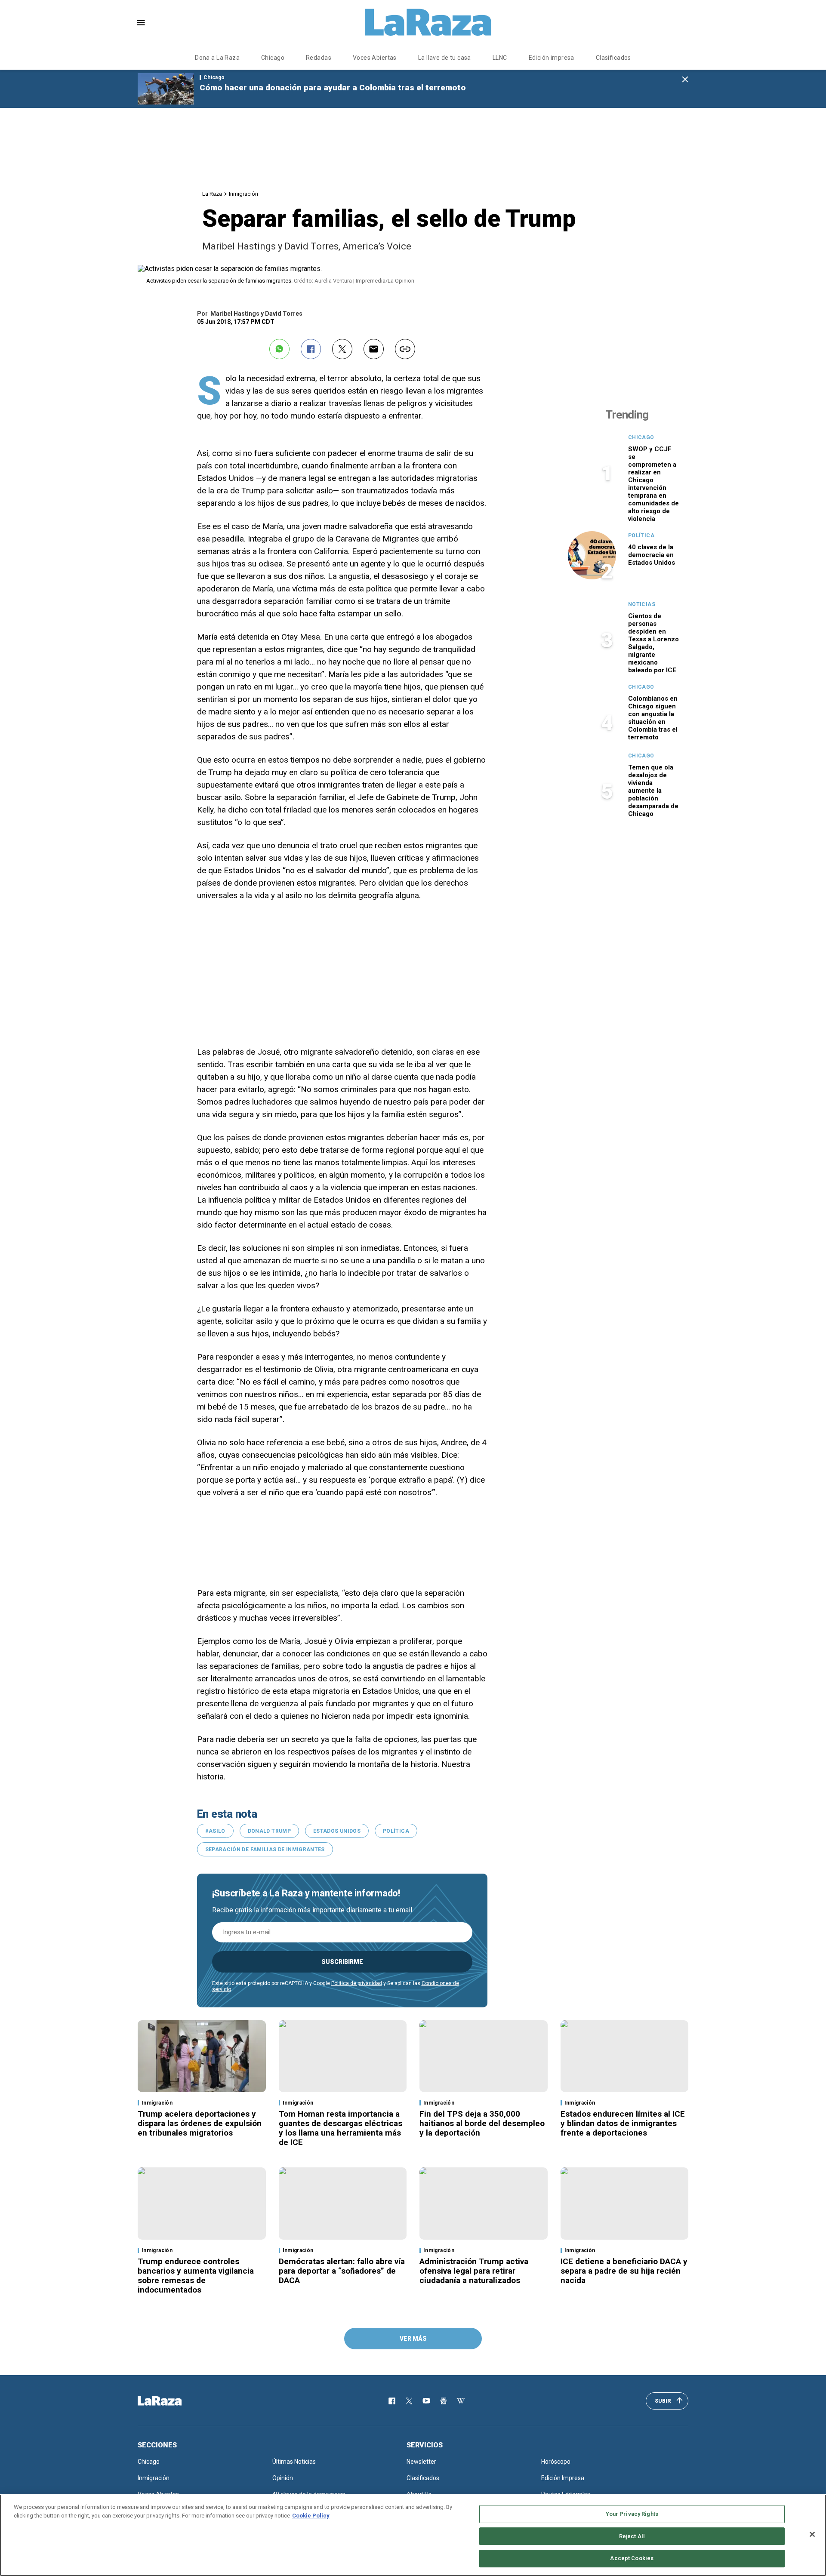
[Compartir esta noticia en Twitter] (342, 349)
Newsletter (421, 2462)
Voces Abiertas (375, 58)
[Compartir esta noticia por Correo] (374, 349)
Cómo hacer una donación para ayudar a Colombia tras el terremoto (333, 88)
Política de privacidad (357, 1983)
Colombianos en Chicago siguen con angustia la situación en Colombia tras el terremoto (653, 718)
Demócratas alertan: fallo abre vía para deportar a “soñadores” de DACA (342, 2271)
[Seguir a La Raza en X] (409, 2401)
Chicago (273, 58)
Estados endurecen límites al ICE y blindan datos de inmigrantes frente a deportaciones (623, 2123)
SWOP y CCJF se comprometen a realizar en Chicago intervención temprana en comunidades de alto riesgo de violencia (653, 484)
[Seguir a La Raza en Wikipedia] (461, 2401)
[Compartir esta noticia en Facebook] (311, 349)
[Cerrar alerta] (685, 80)
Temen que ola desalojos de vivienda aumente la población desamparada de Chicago (653, 791)
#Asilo (215, 1831)
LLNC (500, 58)
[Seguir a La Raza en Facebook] (392, 2401)
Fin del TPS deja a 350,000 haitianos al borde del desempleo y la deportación (482, 2123)
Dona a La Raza (217, 58)
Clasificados (613, 58)
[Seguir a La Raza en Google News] (444, 2401)
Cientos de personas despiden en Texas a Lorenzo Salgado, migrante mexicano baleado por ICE (653, 643)
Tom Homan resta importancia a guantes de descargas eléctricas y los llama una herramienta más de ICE (341, 2128)
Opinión (283, 2478)
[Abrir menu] (141, 23)
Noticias (642, 604)
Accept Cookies (632, 2558)
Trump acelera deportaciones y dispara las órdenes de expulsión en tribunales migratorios (200, 2123)
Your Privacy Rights (632, 2514)
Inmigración (243, 194)
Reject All (632, 2536)
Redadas (319, 58)
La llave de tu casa (445, 58)
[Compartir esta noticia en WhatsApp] (279, 349)
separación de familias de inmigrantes (265, 1850)
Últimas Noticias (294, 2462)
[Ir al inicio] (172, 2401)
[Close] (812, 2534)
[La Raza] (428, 22)
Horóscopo (556, 2462)
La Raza (212, 194)
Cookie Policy (311, 2516)
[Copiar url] (405, 349)
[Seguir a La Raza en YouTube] (426, 2401)
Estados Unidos (337, 1831)
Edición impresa (552, 58)
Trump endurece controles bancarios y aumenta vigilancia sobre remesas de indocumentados (196, 2276)
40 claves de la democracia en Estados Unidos (652, 555)
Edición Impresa (563, 2478)
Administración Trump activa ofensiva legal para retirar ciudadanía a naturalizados (474, 2271)
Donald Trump (269, 1831)
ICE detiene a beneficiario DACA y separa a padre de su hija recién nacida (624, 2271)
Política (396, 1831)
